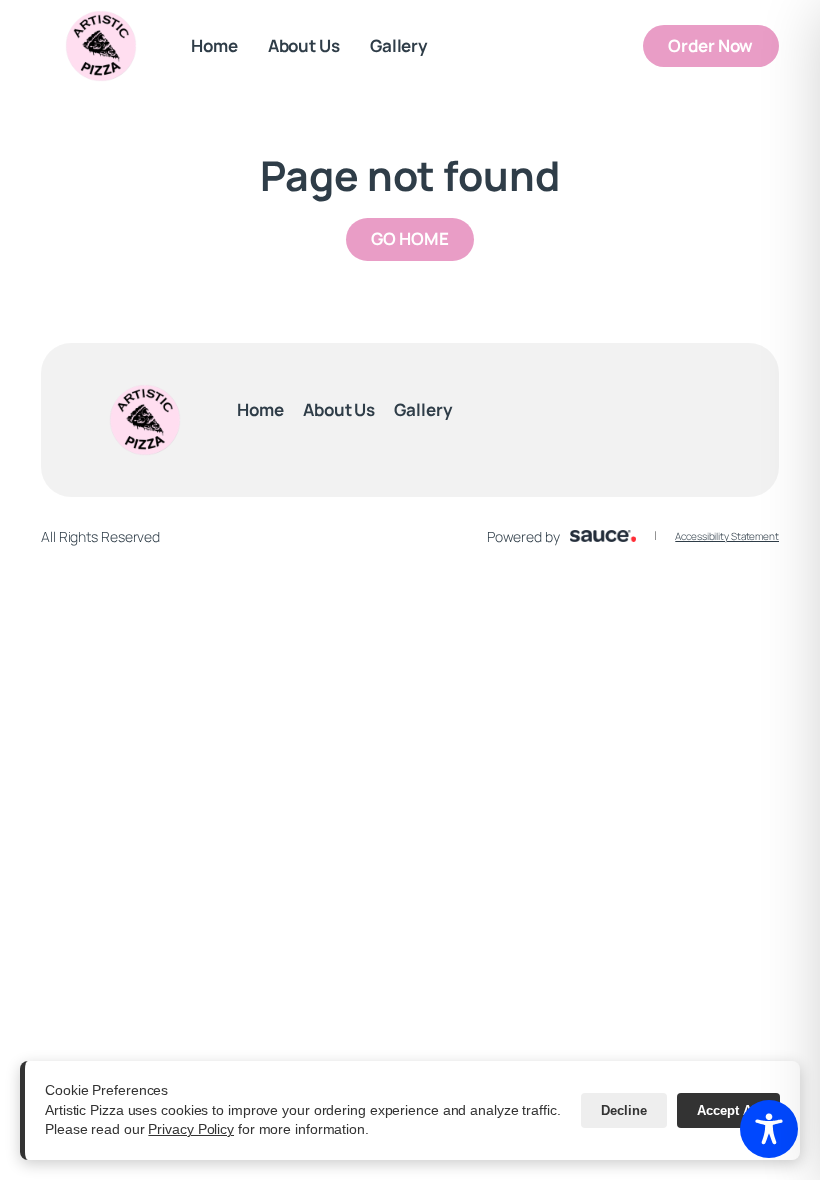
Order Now (723, 45)
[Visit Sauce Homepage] (603, 536)
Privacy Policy (191, 1129)
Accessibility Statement (727, 536)
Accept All (728, 1110)
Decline (624, 1110)
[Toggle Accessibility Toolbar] (769, 1129)
